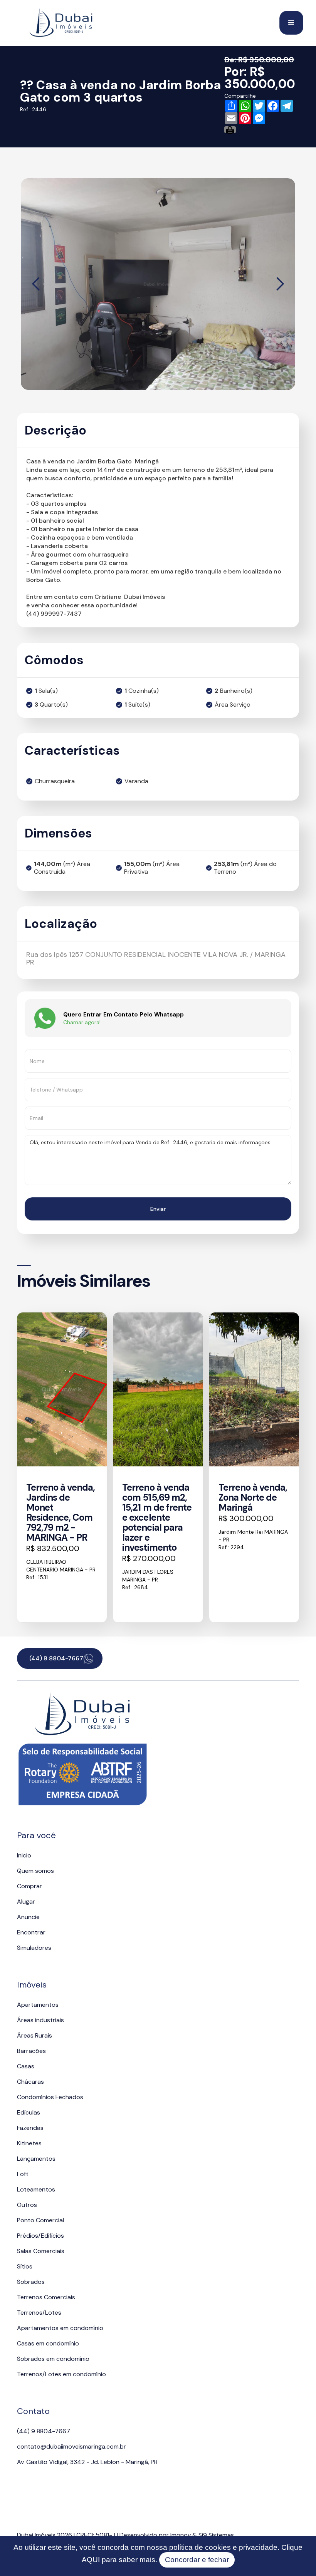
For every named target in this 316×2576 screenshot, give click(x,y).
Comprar (29, 1886)
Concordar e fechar (197, 2560)
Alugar (26, 1901)
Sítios (25, 2266)
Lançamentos (36, 2159)
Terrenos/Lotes (39, 2313)
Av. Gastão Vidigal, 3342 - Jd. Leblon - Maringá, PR (87, 2462)
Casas (26, 2066)
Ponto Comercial (40, 2220)
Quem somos (35, 1871)
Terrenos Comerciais (46, 2297)
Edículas (29, 2112)
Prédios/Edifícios (40, 2236)
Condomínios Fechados (50, 2097)
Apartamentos (38, 2005)
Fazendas (30, 2128)
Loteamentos (36, 2189)
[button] (291, 23)
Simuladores (34, 1948)
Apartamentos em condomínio (60, 2328)
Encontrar (31, 1932)
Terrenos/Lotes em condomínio (61, 2374)
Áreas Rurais (34, 2035)
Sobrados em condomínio (53, 2359)
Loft (23, 2174)
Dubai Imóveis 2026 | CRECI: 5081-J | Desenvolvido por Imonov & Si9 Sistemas (125, 2535)
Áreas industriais (40, 2020)
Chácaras (30, 2082)
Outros (27, 2205)
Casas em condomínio (48, 2343)
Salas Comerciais (41, 2251)
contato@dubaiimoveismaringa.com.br (71, 2446)
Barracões (31, 2051)
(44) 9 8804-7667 (44, 2431)
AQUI (91, 2560)
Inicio (24, 1855)
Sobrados (31, 2282)
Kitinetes (29, 2143)
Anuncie (28, 1917)
